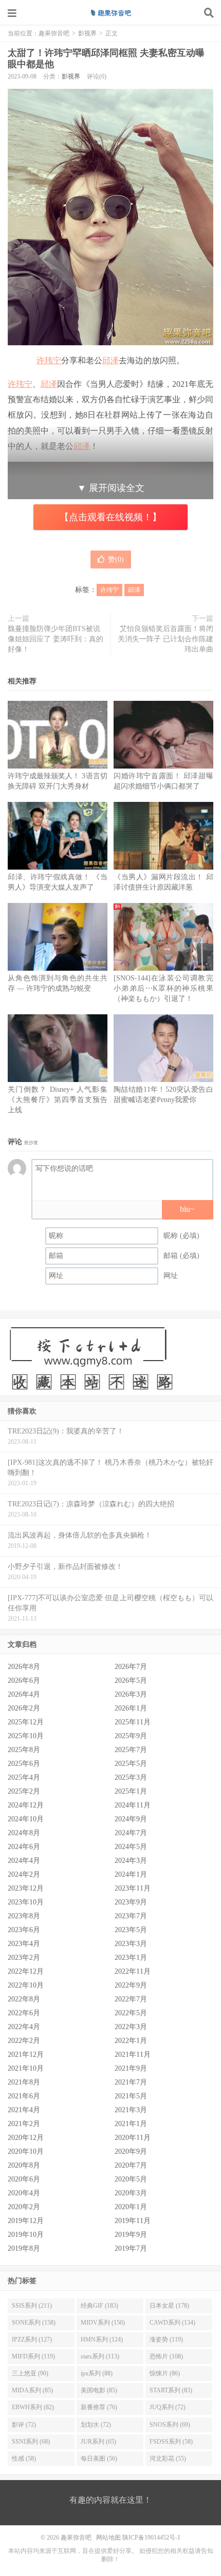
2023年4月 (24, 1944)
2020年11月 (133, 2138)
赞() (116, 559)
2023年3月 (131, 1944)
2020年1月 (131, 2207)
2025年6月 (24, 1764)
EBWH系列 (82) (33, 2407)
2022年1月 (131, 2041)
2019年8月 (24, 2248)
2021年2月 (24, 2124)
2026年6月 (24, 1680)
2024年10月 (26, 1819)
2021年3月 (131, 2110)
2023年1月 (131, 1958)
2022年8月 (24, 1999)
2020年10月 (26, 2151)
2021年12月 (26, 2054)
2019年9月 (131, 2235)
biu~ (187, 1209)
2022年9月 (131, 1985)
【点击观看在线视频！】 (110, 517)
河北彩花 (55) (168, 2459)
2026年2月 (24, 1708)
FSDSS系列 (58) (171, 2442)
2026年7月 (131, 1667)
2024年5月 (131, 1847)
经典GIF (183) (99, 2306)
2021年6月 (24, 2096)
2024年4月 (24, 1861)
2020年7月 (131, 2165)
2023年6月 (24, 1930)
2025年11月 (133, 1722)
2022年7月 (131, 1999)
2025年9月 (131, 1736)
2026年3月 (131, 1694)
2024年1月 (131, 1874)
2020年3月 (131, 2193)
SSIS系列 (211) (32, 2306)
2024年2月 (24, 1874)
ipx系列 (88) (97, 2373)
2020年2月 (24, 2207)
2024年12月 (26, 1805)
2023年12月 (26, 1888)
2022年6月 (24, 2013)
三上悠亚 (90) (30, 2373)
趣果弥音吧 (110, 13)
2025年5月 (131, 1764)
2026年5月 (131, 1680)
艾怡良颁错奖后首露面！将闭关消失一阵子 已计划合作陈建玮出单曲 (165, 639)
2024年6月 (24, 1847)
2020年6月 (24, 2179)
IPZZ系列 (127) (32, 2339)
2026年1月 (131, 1708)
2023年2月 (24, 1958)
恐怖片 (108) (166, 2356)
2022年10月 (26, 1985)
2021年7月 (131, 2082)
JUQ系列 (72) (168, 2407)
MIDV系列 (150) (103, 2323)
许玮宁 (49, 360)
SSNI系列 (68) (31, 2442)
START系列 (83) (171, 2390)
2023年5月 (131, 1930)
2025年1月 (131, 1791)
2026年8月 (24, 1667)
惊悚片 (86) (165, 2373)
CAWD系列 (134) (172, 2323)
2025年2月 (24, 1791)
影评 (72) (24, 2425)
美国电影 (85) (99, 2390)
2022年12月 (26, 1971)
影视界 (87, 33)
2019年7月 (131, 2248)
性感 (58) (24, 2459)
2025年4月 (24, 1777)
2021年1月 (131, 2124)
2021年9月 (131, 2068)
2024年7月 (131, 1833)
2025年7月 (131, 1750)
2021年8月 (24, 2082)
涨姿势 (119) (166, 2339)
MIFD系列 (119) (33, 2356)
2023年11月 (133, 1888)
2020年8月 (24, 2165)
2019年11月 (133, 2221)
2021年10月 (26, 2068)
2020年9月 (131, 2151)
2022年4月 (24, 2027)
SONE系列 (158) (34, 2323)
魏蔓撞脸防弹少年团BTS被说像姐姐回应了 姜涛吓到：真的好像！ (56, 639)
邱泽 (110, 360)
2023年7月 (131, 1916)
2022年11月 (133, 1971)
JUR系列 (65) (98, 2442)
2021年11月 (133, 2054)
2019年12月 (26, 2221)
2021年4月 (24, 2110)
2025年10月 (26, 1736)
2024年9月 (131, 1819)
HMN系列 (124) (102, 2339)
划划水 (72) (96, 2425)
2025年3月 (131, 1777)
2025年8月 (24, 1750)
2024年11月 (133, 1805)
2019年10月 (26, 2235)
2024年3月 (131, 1861)
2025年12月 (26, 1722)
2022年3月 (131, 2027)
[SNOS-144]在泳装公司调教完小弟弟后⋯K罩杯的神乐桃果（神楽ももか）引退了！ (163, 988)
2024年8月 (24, 1833)
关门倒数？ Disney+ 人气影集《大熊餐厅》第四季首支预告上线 (58, 1100)
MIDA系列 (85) (32, 2390)
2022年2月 (24, 2041)
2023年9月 (131, 1902)
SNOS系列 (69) (170, 2425)
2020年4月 (24, 2193)
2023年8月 (24, 1916)
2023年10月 (26, 1902)
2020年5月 (131, 2179)
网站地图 (108, 2538)
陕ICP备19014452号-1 (151, 2538)
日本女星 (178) (169, 2306)
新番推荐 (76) (99, 2407)
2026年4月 (24, 1694)
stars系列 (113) (100, 2356)
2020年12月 (26, 2138)
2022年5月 (131, 2013)
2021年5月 (131, 2096)
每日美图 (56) (99, 2459)
